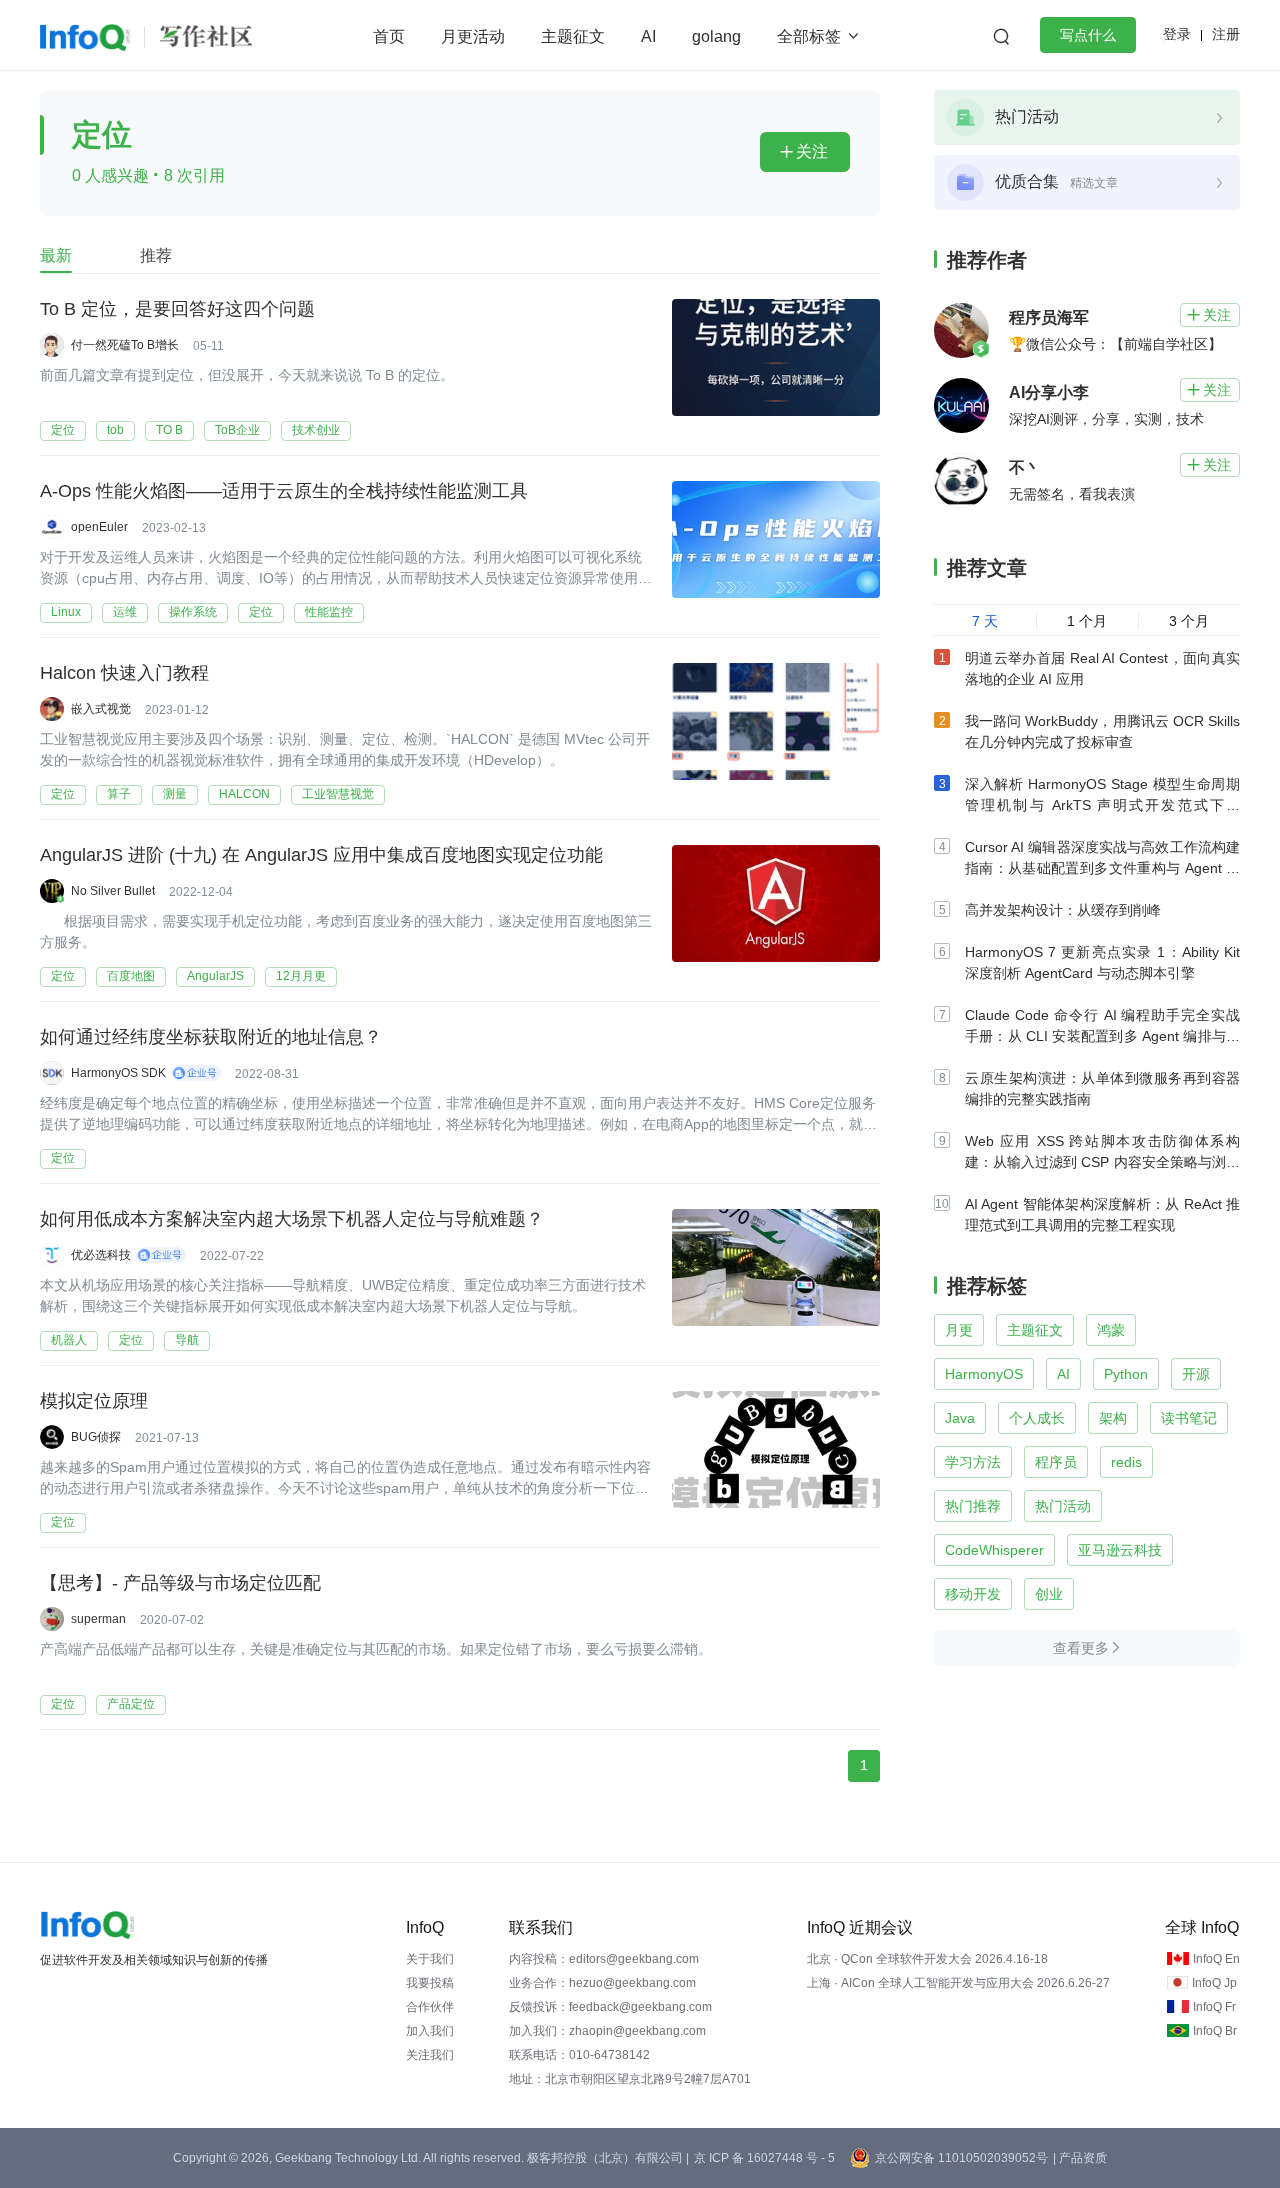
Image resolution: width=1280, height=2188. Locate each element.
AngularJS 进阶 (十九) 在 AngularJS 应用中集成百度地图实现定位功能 (321, 855)
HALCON (244, 794)
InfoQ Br (1215, 2031)
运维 (125, 612)
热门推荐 (973, 1506)
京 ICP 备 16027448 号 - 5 (764, 2158)
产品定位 (131, 1704)
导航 (187, 1340)
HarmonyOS (984, 1374)
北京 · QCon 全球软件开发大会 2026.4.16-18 (927, 1959)
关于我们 (430, 1959)
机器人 (69, 1340)
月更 (959, 1330)
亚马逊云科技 (1120, 1550)
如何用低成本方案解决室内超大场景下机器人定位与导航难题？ (292, 1219)
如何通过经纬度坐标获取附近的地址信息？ (211, 1037)
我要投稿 (430, 1983)
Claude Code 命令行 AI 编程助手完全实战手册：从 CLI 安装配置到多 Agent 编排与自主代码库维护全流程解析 (1102, 1036)
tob (115, 430)
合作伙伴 (430, 2007)
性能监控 (329, 612)
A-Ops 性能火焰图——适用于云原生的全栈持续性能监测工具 (284, 491)
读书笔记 (1189, 1418)
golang (716, 36)
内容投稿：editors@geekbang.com (604, 1959)
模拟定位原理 (94, 1401)
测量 (175, 794)
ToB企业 (237, 430)
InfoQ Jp (1214, 1983)
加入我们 (430, 2031)
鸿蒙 (1111, 1330)
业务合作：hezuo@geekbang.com (602, 1983)
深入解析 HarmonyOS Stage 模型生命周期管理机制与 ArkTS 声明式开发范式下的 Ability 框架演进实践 (1102, 805)
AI (648, 36)
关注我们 (430, 2055)
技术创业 (316, 430)
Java (960, 1418)
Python (1126, 1374)
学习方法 (973, 1462)
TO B (169, 430)
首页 (389, 36)
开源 (1196, 1374)
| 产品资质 (1080, 2158)
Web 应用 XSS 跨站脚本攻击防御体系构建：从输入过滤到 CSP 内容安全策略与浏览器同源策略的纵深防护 (1102, 1162)
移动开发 (973, 1594)
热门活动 (1063, 1506)
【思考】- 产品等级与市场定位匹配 (180, 1583)
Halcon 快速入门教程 (124, 673)
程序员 (1056, 1462)
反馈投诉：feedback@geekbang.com (610, 2007)
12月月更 (301, 976)
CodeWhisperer (994, 1550)
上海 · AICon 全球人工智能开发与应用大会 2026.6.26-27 (958, 1983)
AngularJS (215, 976)
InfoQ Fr (1214, 2007)
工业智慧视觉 (338, 794)
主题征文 (573, 36)
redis (1126, 1462)
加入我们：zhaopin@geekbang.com (607, 2031)
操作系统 (193, 612)
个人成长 (1037, 1418)
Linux (66, 612)
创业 (1049, 1594)
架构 (1113, 1418)
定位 (63, 430)
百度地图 (131, 976)
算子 (119, 794)
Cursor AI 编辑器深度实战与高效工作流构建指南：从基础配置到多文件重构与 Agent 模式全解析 (1102, 868)
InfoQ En (1216, 1959)
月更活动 (473, 36)
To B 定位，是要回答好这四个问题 (177, 309)
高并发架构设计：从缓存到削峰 (1063, 910)
